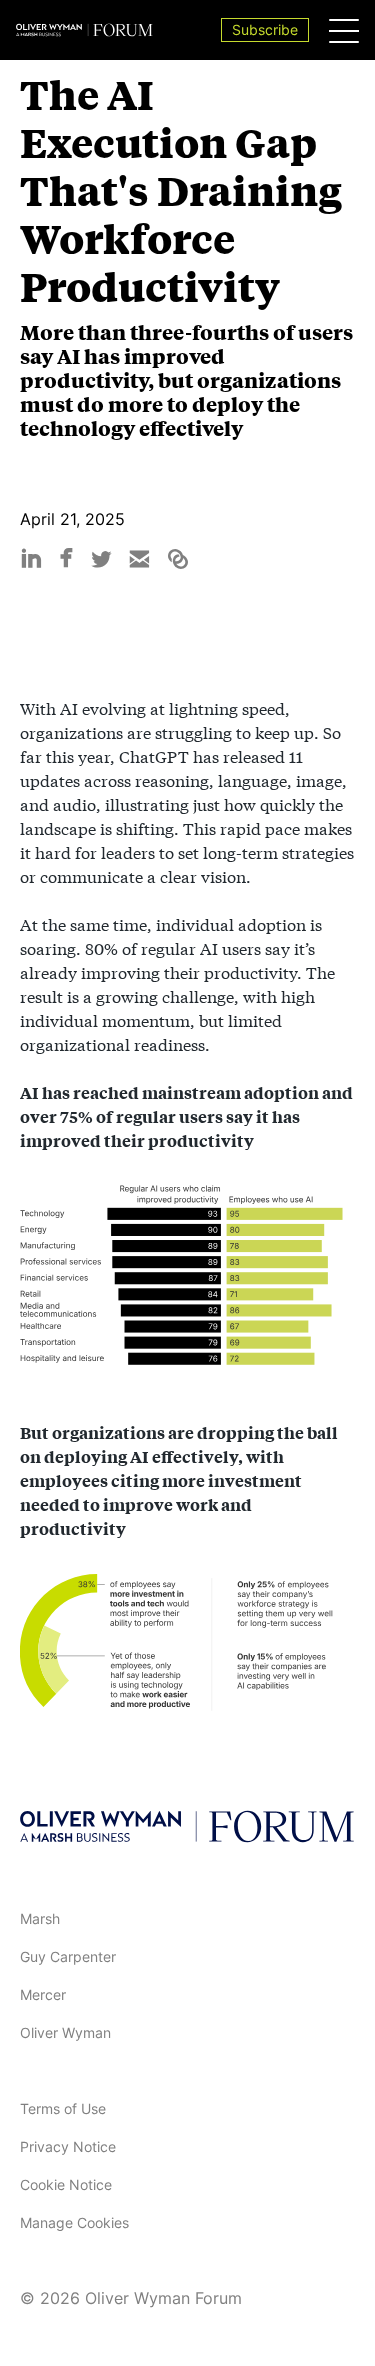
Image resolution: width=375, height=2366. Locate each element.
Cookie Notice (66, 2184)
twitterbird (101, 559)
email (139, 559)
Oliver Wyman (65, 2032)
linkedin (31, 559)
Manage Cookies (74, 2222)
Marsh (40, 1918)
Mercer (43, 1994)
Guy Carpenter (68, 1956)
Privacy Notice (68, 2146)
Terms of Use (63, 2108)
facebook (66, 556)
